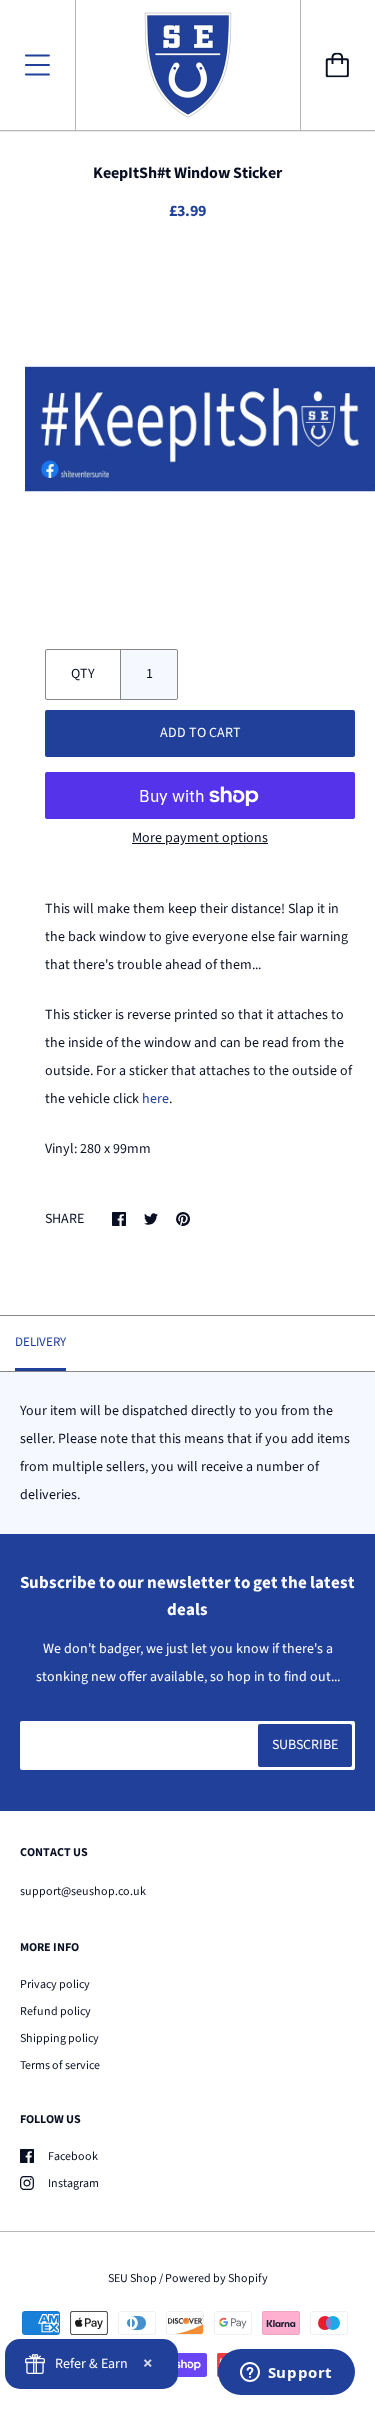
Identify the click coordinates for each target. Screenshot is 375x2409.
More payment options (200, 838)
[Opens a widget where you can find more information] (286, 2374)
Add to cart (200, 733)
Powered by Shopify (216, 2278)
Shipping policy (59, 2038)
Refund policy (55, 2011)
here (155, 1099)
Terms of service (60, 2065)
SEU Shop (132, 2278)
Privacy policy (55, 1984)
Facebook (73, 2156)
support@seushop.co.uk (83, 1891)
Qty (83, 674)
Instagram (73, 2183)
